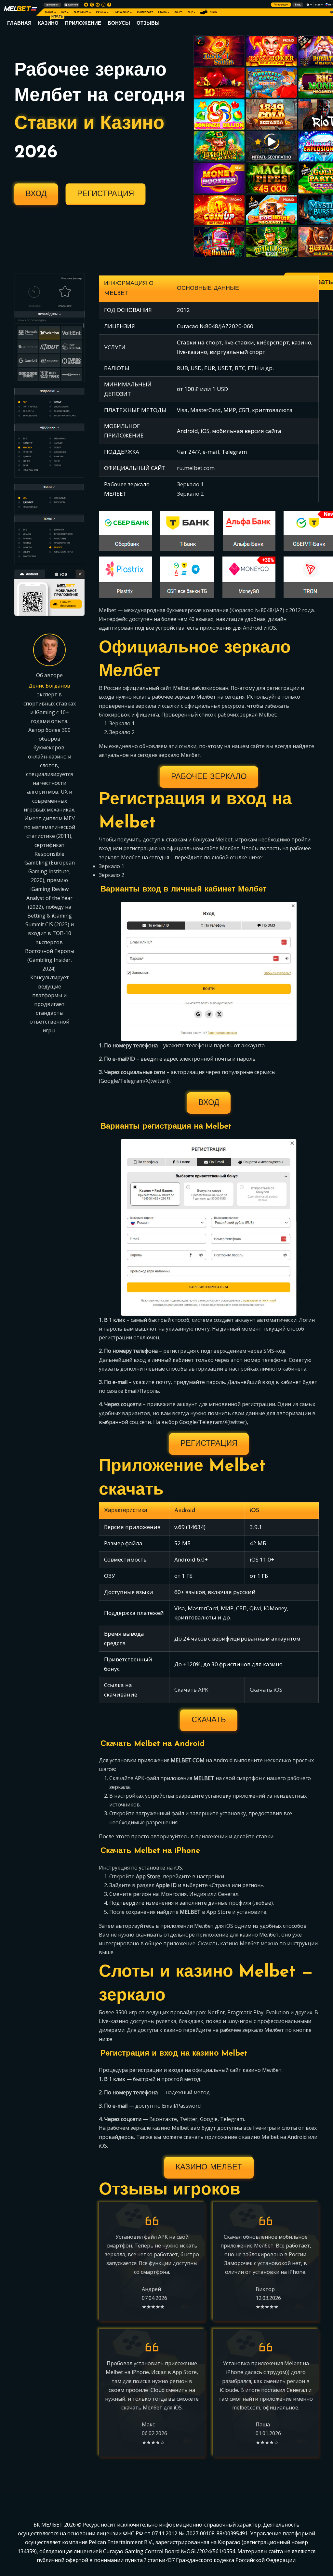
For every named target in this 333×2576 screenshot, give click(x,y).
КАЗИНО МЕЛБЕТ (209, 2167)
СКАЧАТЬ (209, 1720)
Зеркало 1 (190, 484)
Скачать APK (191, 1690)
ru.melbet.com (196, 468)
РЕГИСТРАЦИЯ (106, 194)
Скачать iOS (266, 1690)
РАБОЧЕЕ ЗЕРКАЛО (209, 777)
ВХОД (36, 194)
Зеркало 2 (190, 494)
